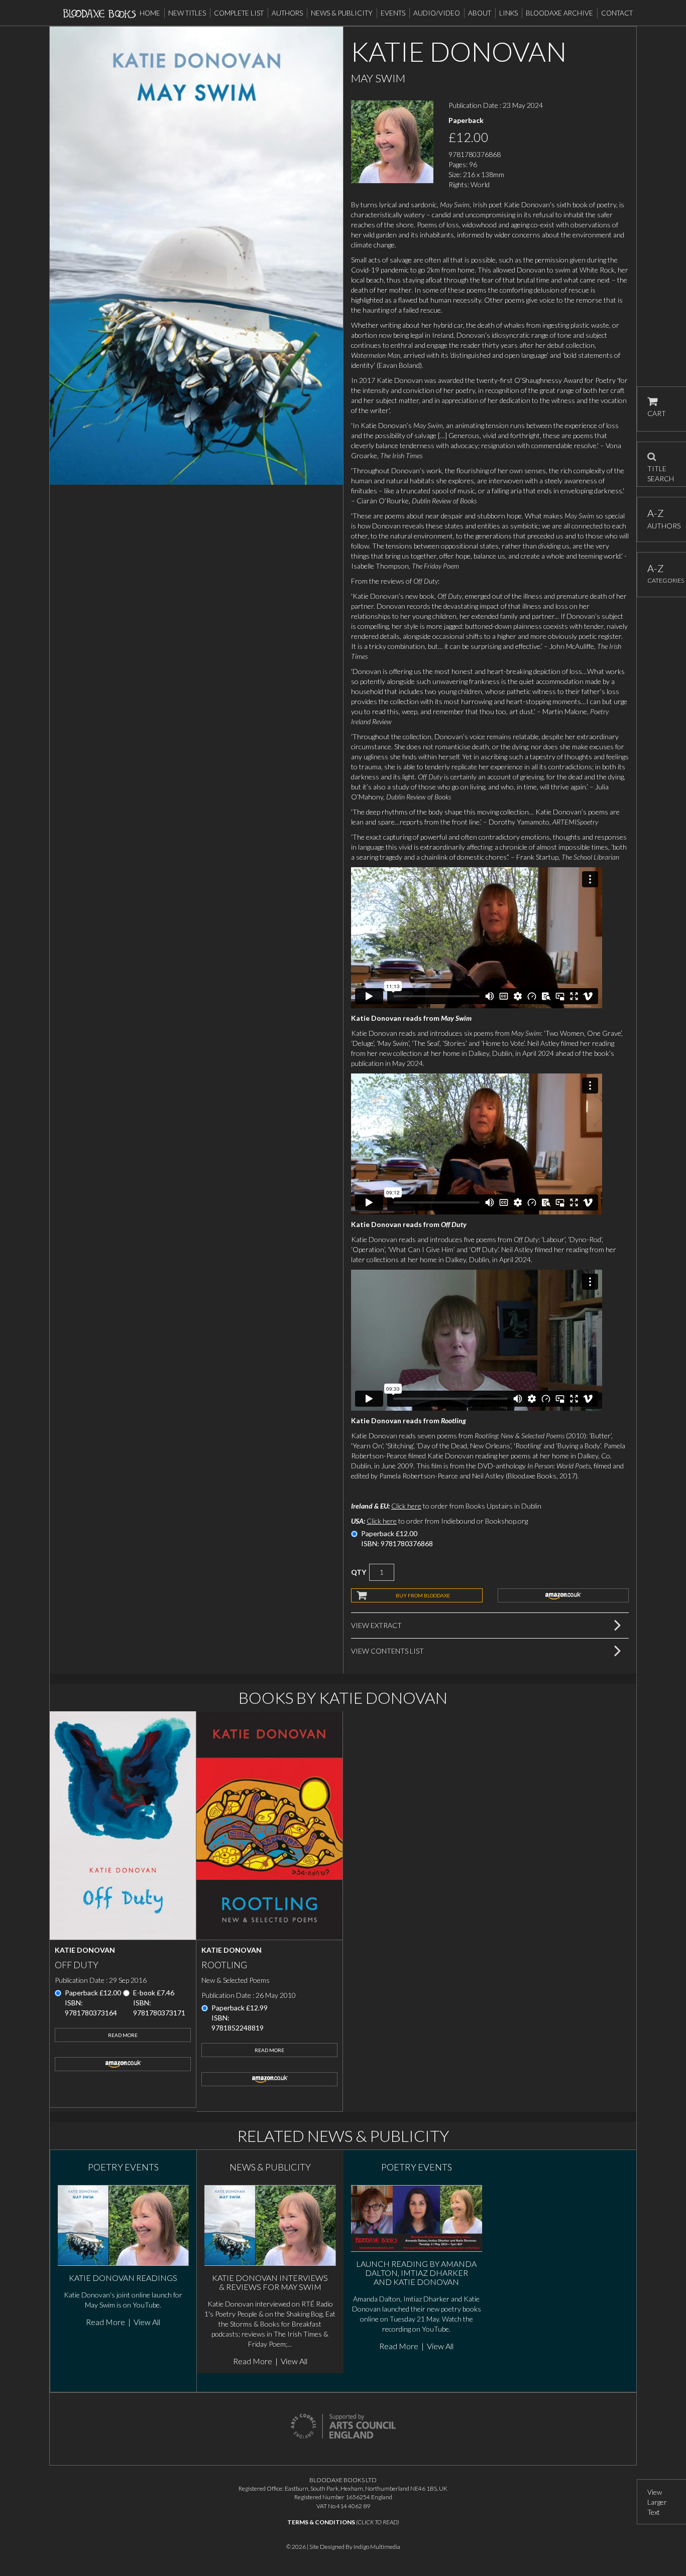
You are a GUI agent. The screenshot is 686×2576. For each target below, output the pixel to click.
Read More (123, 2035)
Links (508, 13)
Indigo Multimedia (377, 2547)
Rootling (224, 1965)
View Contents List (387, 1651)
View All (147, 2322)
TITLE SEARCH (661, 470)
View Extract (376, 1625)
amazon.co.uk (563, 1595)
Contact (617, 13)
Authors (287, 13)
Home (150, 13)
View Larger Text (657, 2502)
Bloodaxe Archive (559, 13)
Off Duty (77, 1965)
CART (657, 413)
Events (393, 13)
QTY (359, 1572)
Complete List (239, 13)
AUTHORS (662, 519)
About (480, 13)
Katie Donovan (85, 1950)
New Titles (187, 13)
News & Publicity (342, 13)
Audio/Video (437, 13)
